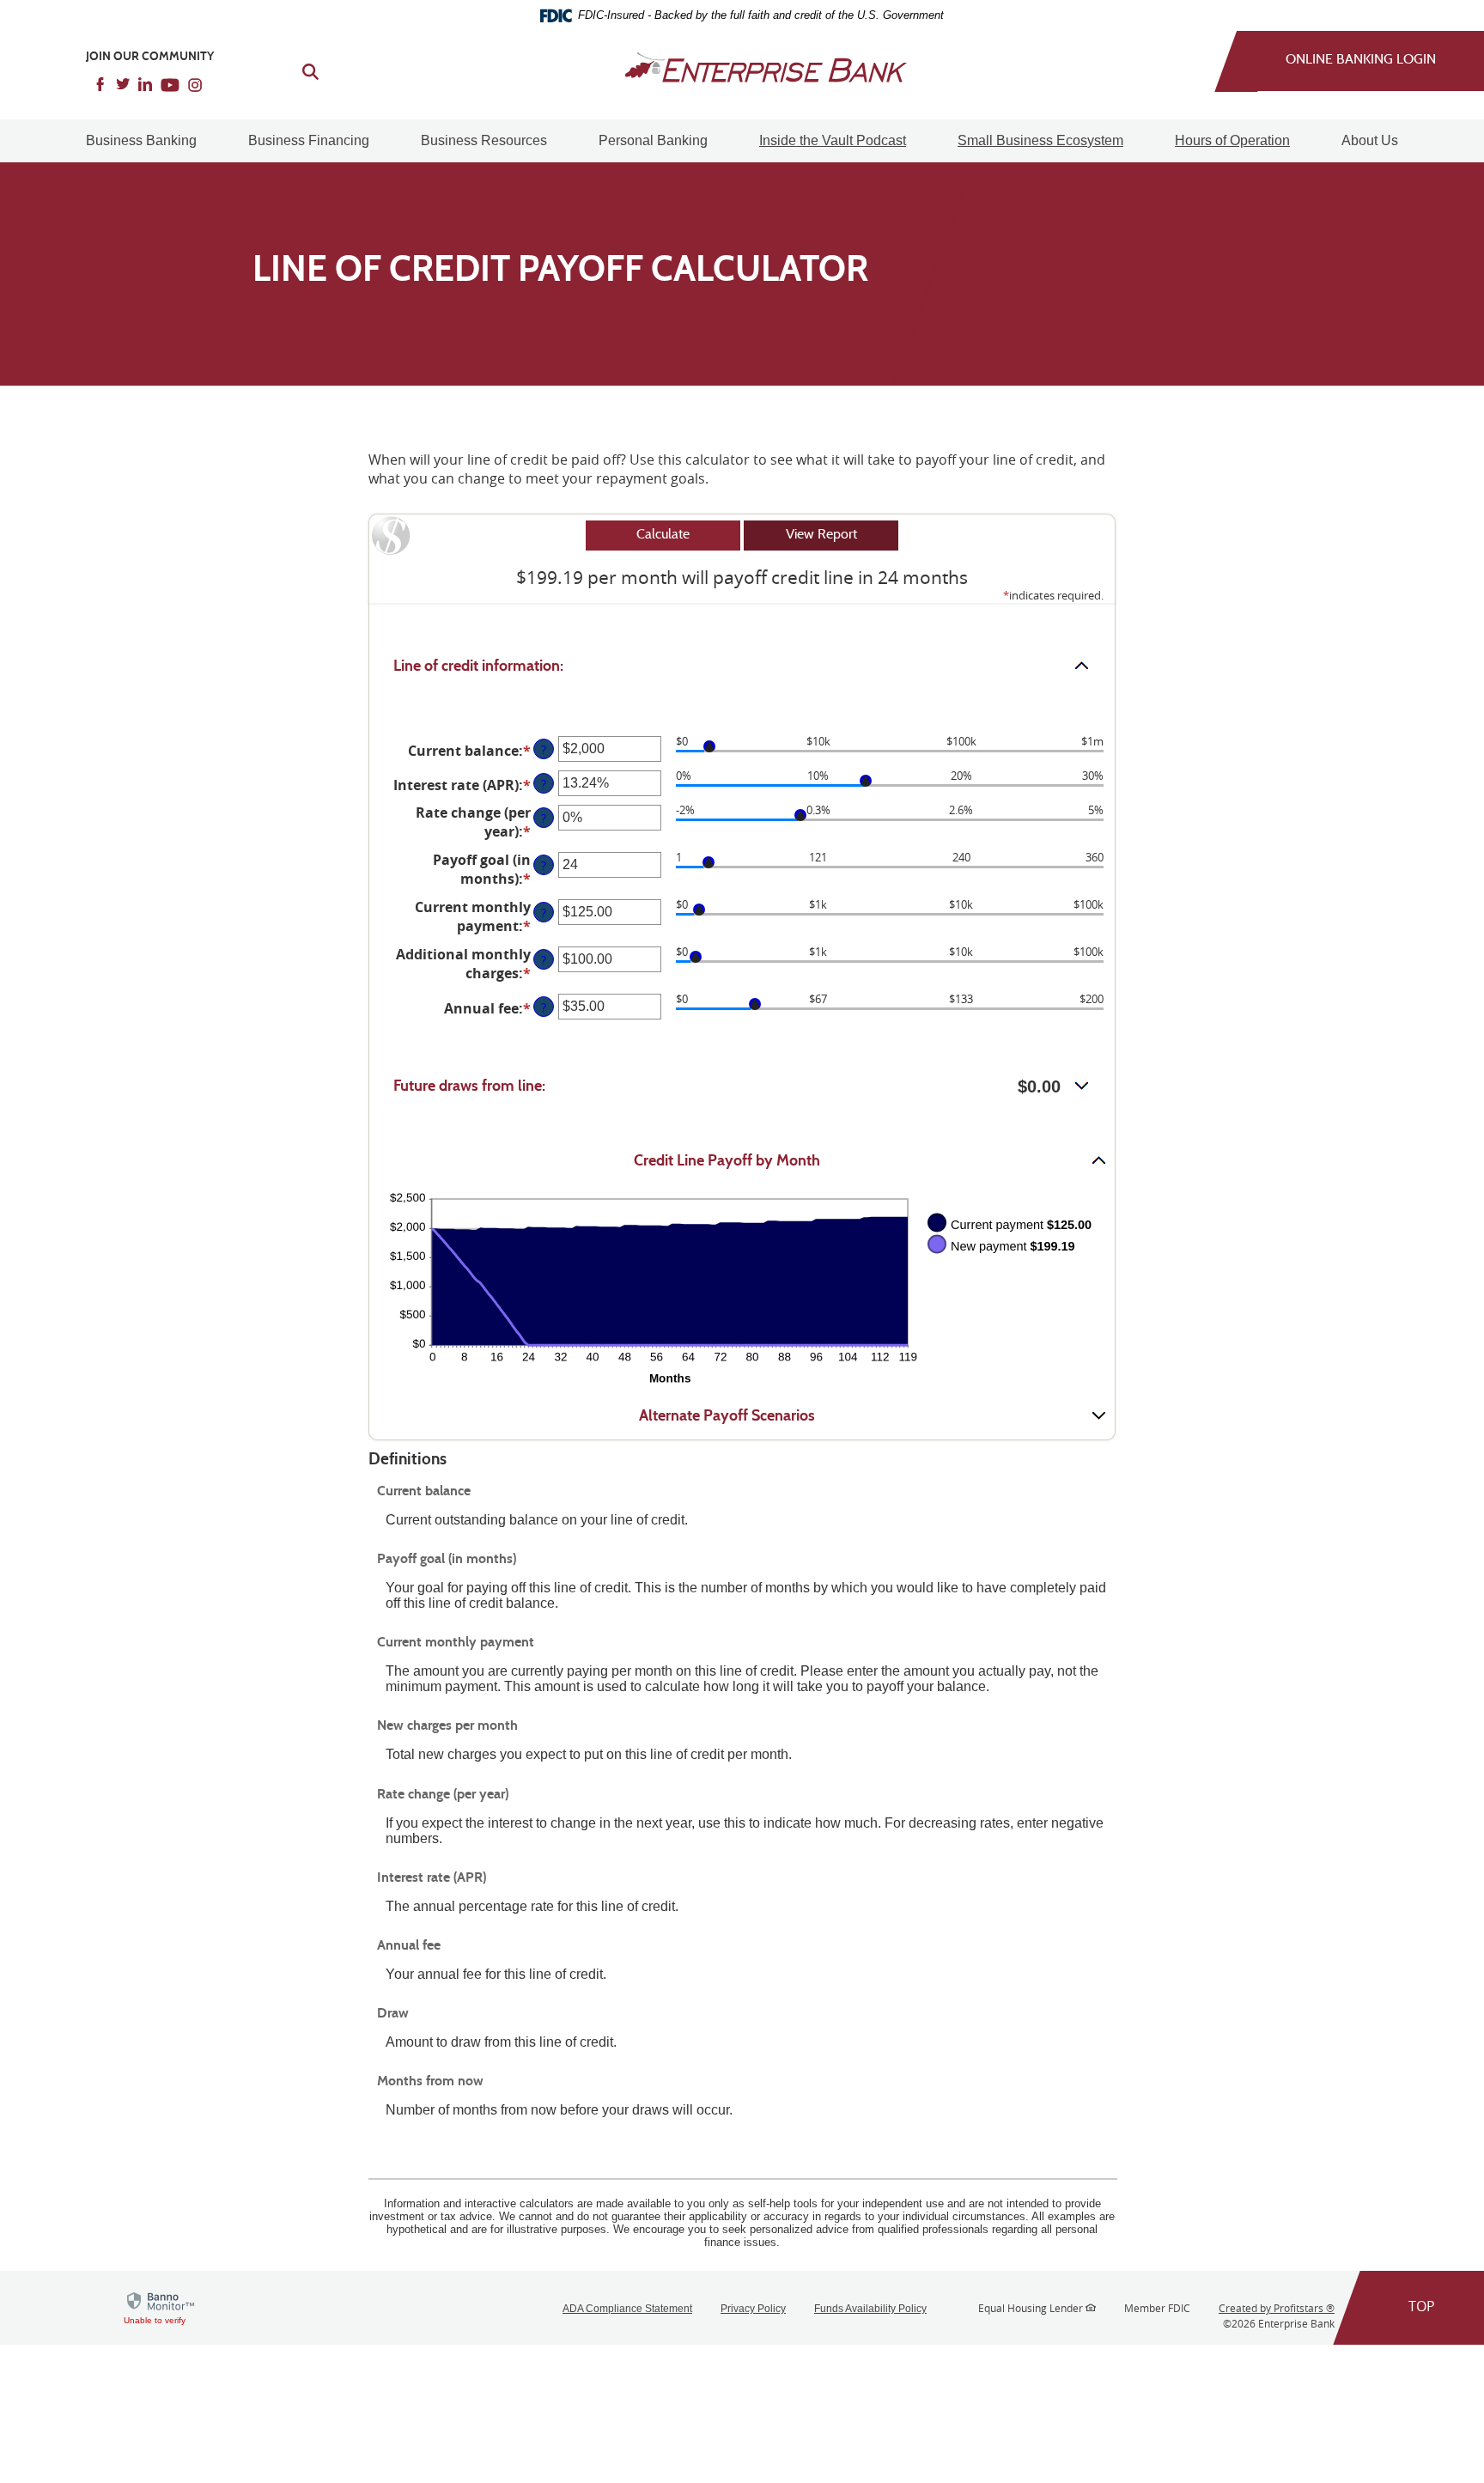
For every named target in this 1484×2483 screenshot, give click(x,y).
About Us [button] (1370, 140)
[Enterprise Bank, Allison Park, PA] (742, 67)
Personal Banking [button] (653, 140)
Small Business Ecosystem (1040, 140)
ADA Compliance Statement (627, 2309)
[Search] (300, 70)
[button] (742, 667)
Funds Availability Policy (870, 2309)
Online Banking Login (1361, 60)
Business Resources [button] (484, 140)
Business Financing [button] (309, 140)
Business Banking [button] (141, 140)
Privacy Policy (753, 2309)
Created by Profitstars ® (1277, 2308)
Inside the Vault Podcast (833, 140)
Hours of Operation (1232, 140)
